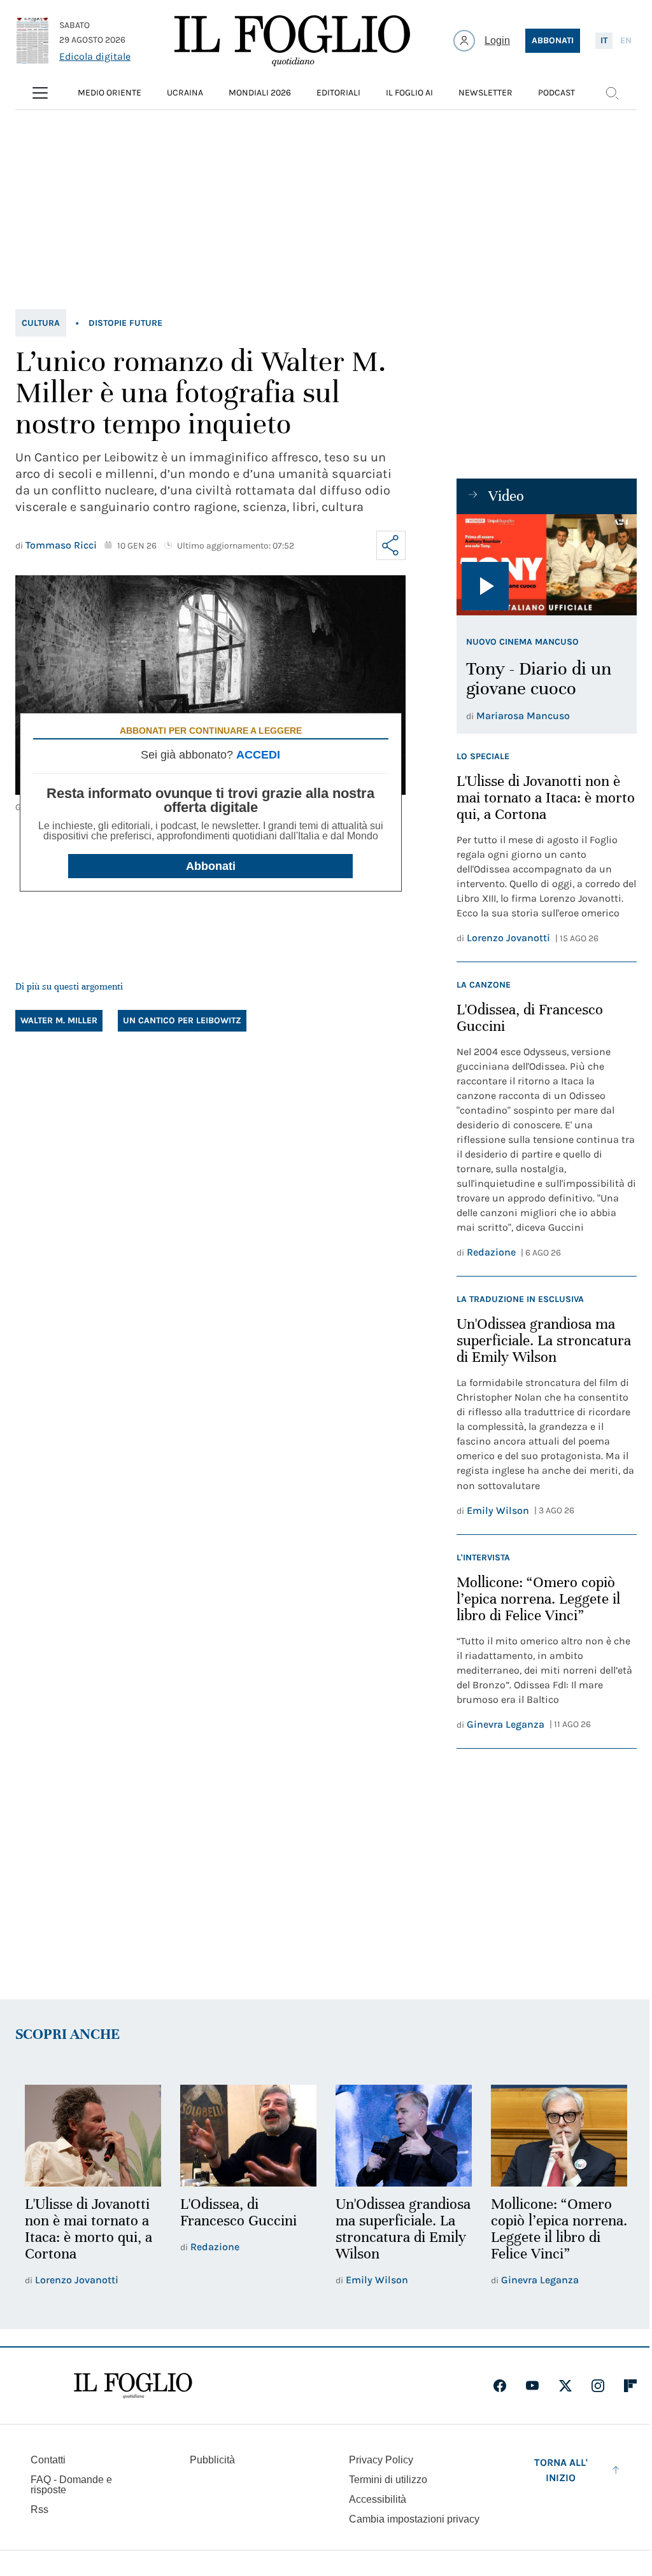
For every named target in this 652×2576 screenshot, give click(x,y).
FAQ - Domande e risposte (71, 2485)
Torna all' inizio (561, 2470)
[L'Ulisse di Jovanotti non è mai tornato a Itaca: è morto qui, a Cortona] (93, 2136)
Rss (39, 2509)
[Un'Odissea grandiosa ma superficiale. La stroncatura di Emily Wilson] (404, 2136)
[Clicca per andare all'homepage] (133, 2386)
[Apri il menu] (40, 93)
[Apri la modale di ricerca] (612, 93)
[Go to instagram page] (598, 2386)
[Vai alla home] (292, 41)
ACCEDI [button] (258, 755)
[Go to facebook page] (500, 2386)
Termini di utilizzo (388, 2480)
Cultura (41, 323)
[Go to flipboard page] (630, 2386)
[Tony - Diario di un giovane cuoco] (547, 565)
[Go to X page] (565, 2386)
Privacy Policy (381, 2460)
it (604, 40)
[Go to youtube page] (532, 2386)
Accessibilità (378, 2499)
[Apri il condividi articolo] (391, 545)
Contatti (48, 2460)
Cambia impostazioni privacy (414, 2519)
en (626, 40)
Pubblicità (212, 2460)
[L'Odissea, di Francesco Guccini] (248, 2136)
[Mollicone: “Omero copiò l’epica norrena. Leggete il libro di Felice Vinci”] (559, 2136)
